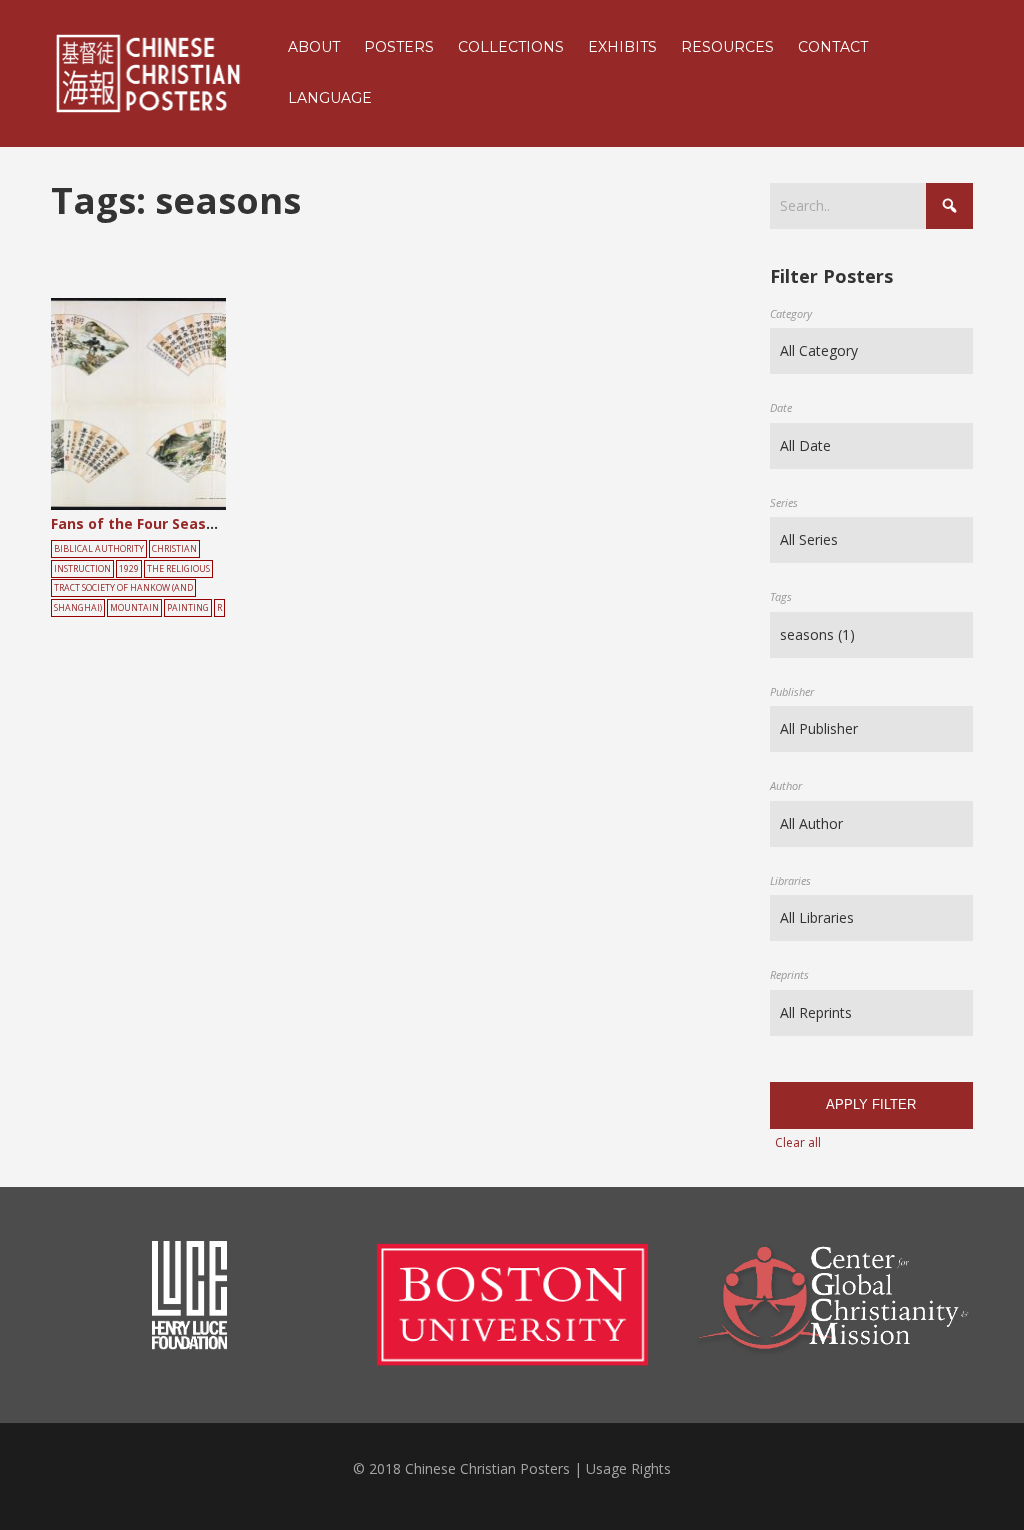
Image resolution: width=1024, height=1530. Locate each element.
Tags (781, 596)
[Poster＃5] (161, 405)
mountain (134, 608)
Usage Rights (628, 1468)
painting (188, 608)
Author (786, 785)
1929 (129, 569)
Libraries (790, 880)
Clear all (798, 1142)
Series (784, 502)
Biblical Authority (99, 549)
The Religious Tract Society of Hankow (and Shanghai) (132, 589)
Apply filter (871, 1104)
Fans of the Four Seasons (141, 523)
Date (781, 407)
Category (791, 313)
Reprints (789, 974)
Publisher (792, 691)
